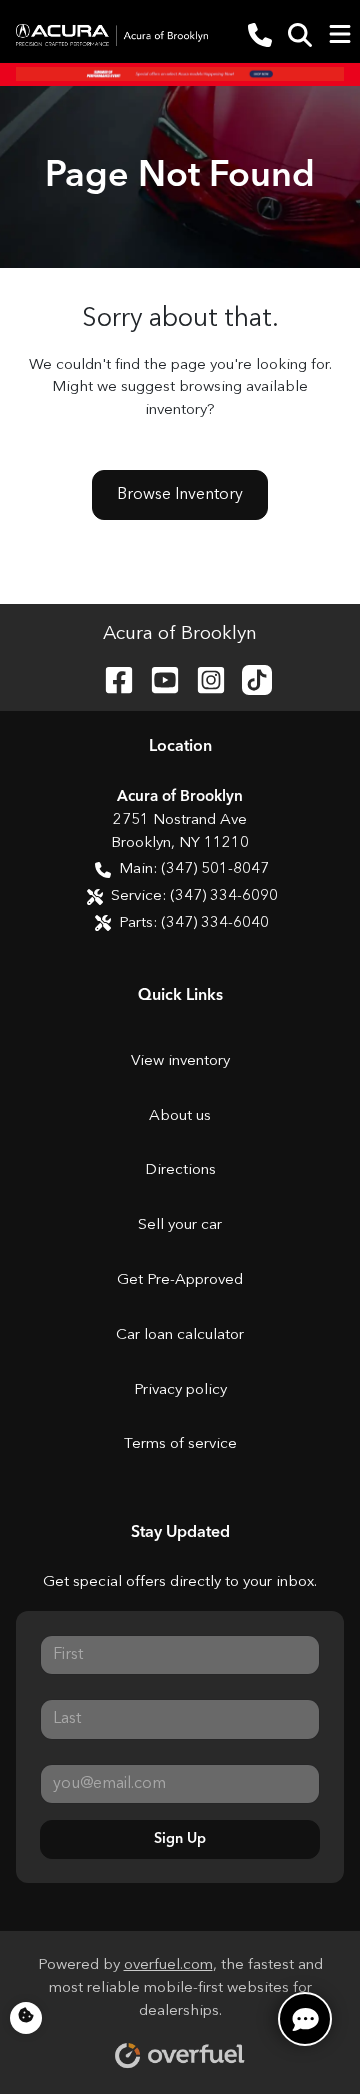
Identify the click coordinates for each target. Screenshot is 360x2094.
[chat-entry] (305, 2019)
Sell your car (180, 1225)
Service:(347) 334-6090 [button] (194, 896)
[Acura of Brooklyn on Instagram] (203, 679)
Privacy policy (180, 1390)
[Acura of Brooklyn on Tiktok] (249, 679)
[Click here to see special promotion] (180, 74)
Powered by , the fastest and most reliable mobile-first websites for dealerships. (180, 1988)
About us (180, 1116)
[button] (260, 35)
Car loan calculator (180, 1335)
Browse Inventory (180, 495)
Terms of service (180, 1444)
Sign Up (180, 1839)
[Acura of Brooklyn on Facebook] (111, 679)
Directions (180, 1170)
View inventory (180, 1061)
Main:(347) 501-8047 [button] (194, 869)
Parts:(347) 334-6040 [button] (194, 923)
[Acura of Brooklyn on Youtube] (157, 679)
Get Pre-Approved (180, 1280)
